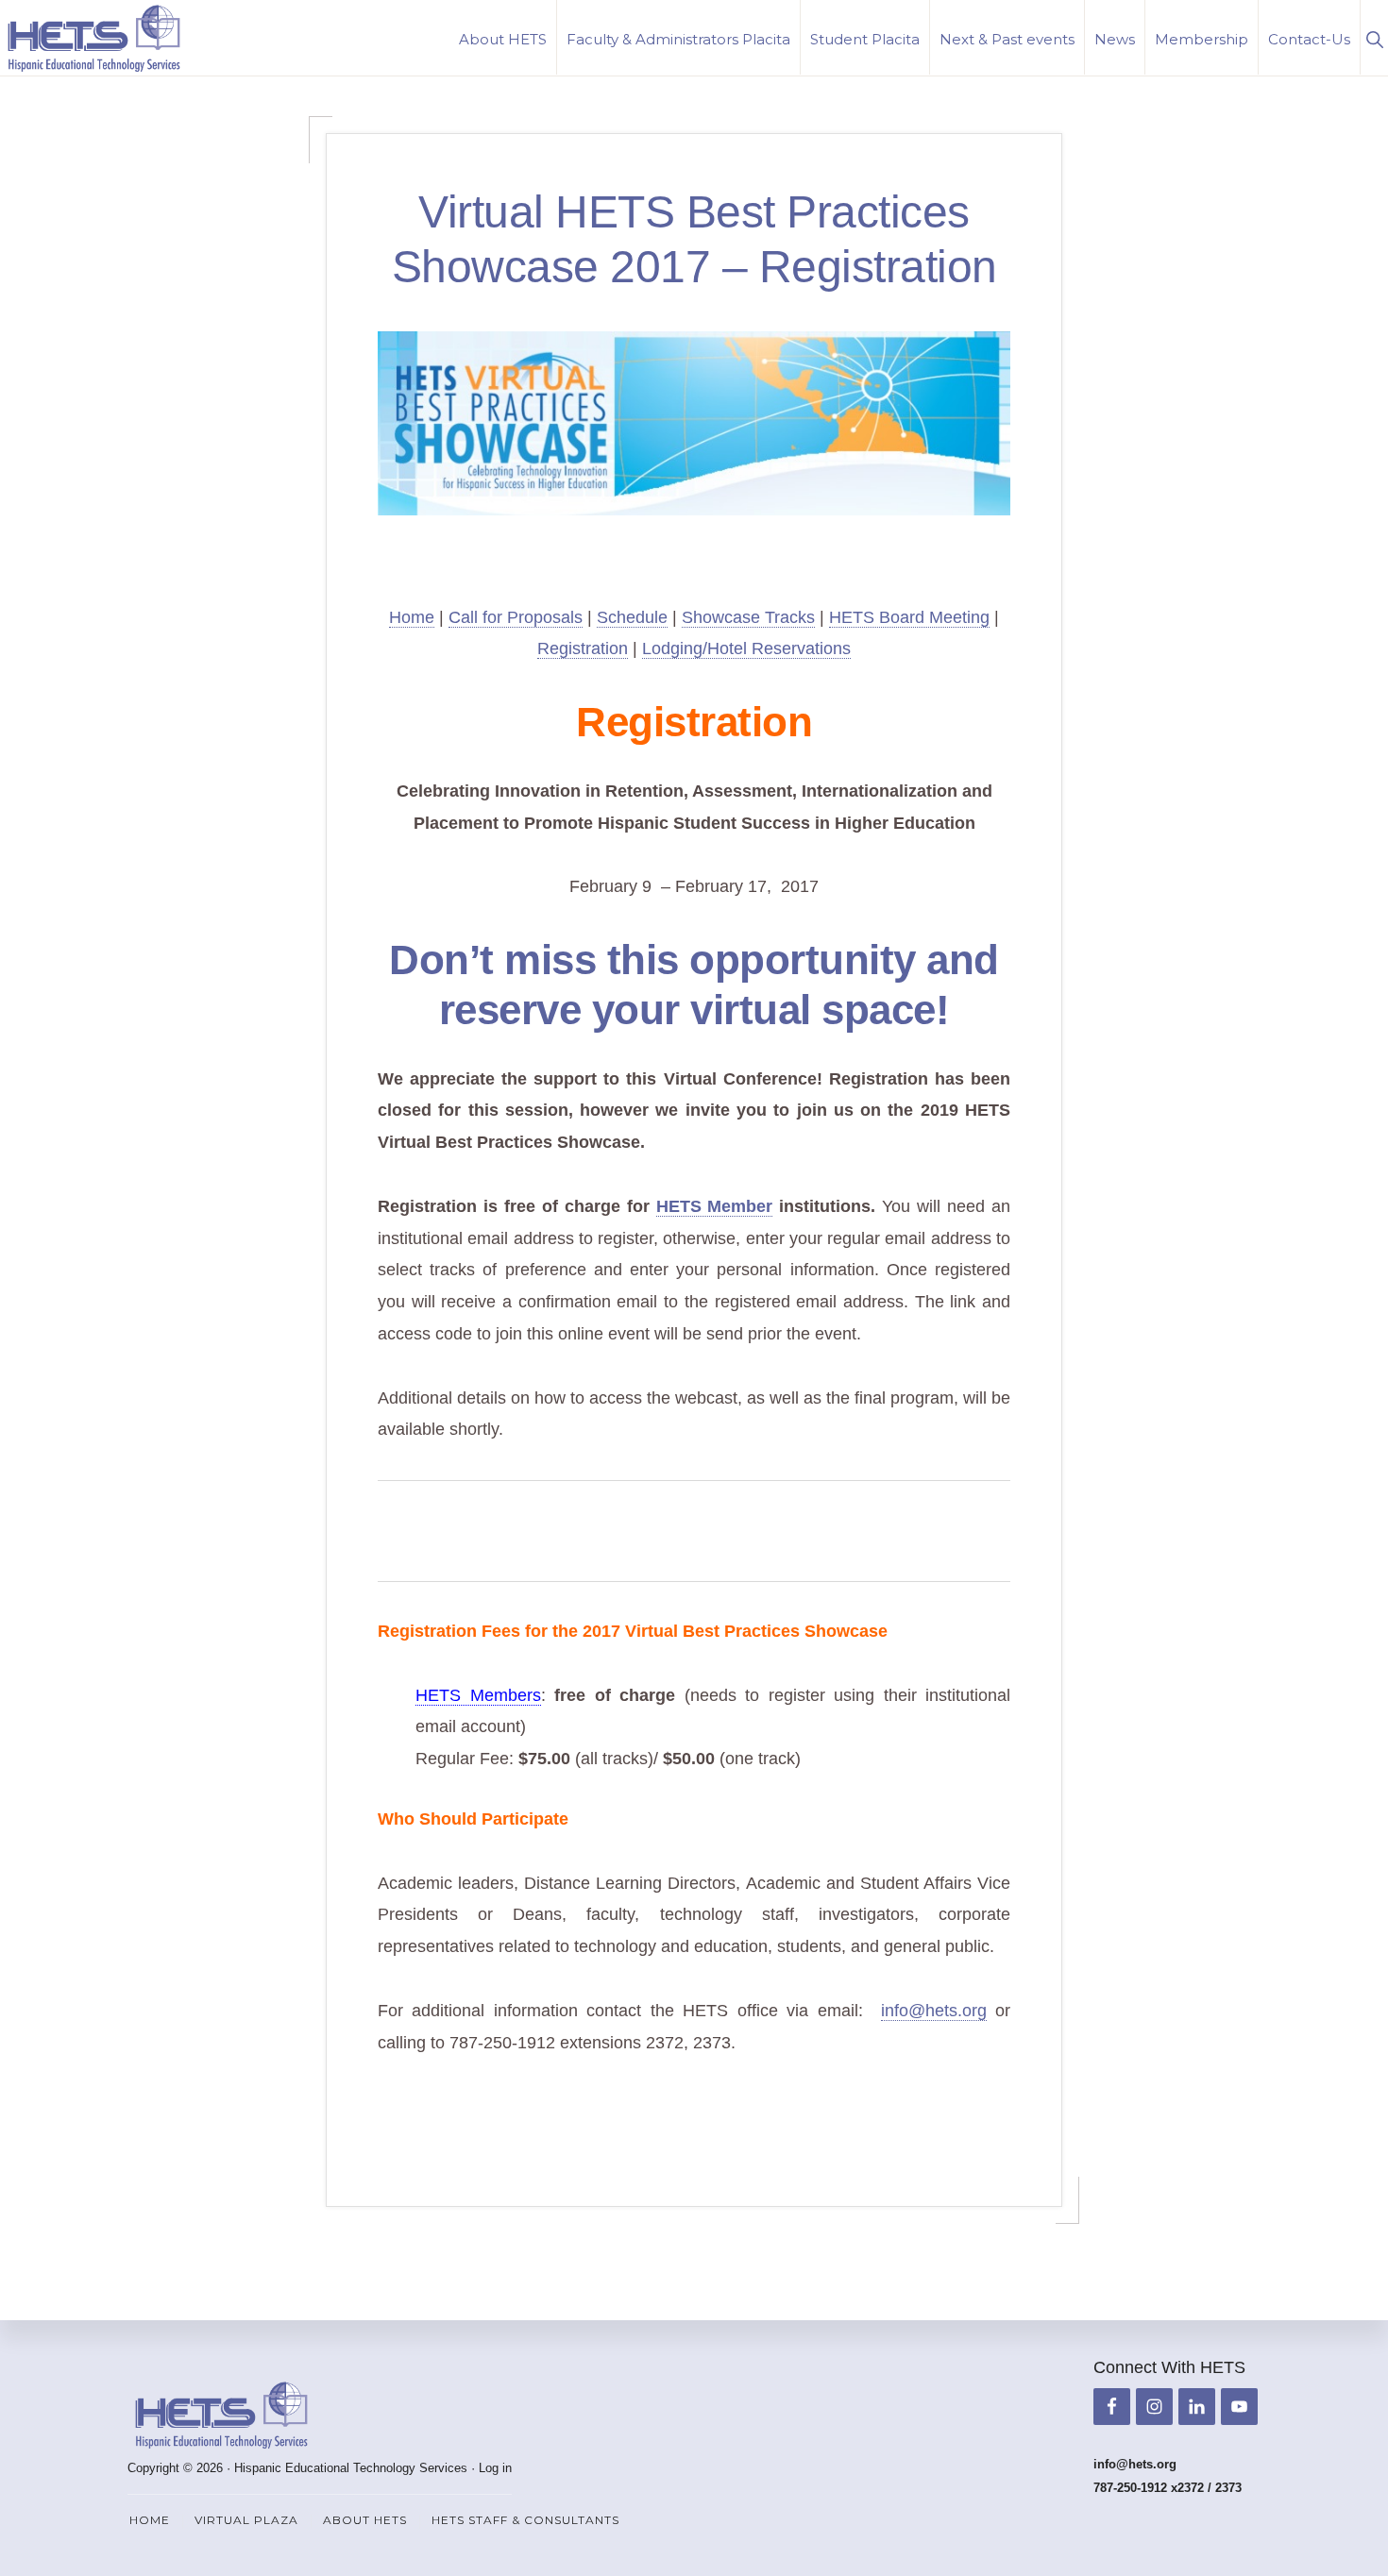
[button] (1374, 37)
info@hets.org (934, 2011)
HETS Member (715, 1206)
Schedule (632, 617)
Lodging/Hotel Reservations (746, 648)
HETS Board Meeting (909, 617)
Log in (495, 2468)
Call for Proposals (516, 617)
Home (412, 617)
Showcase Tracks (748, 617)
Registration (583, 648)
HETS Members (478, 1695)
